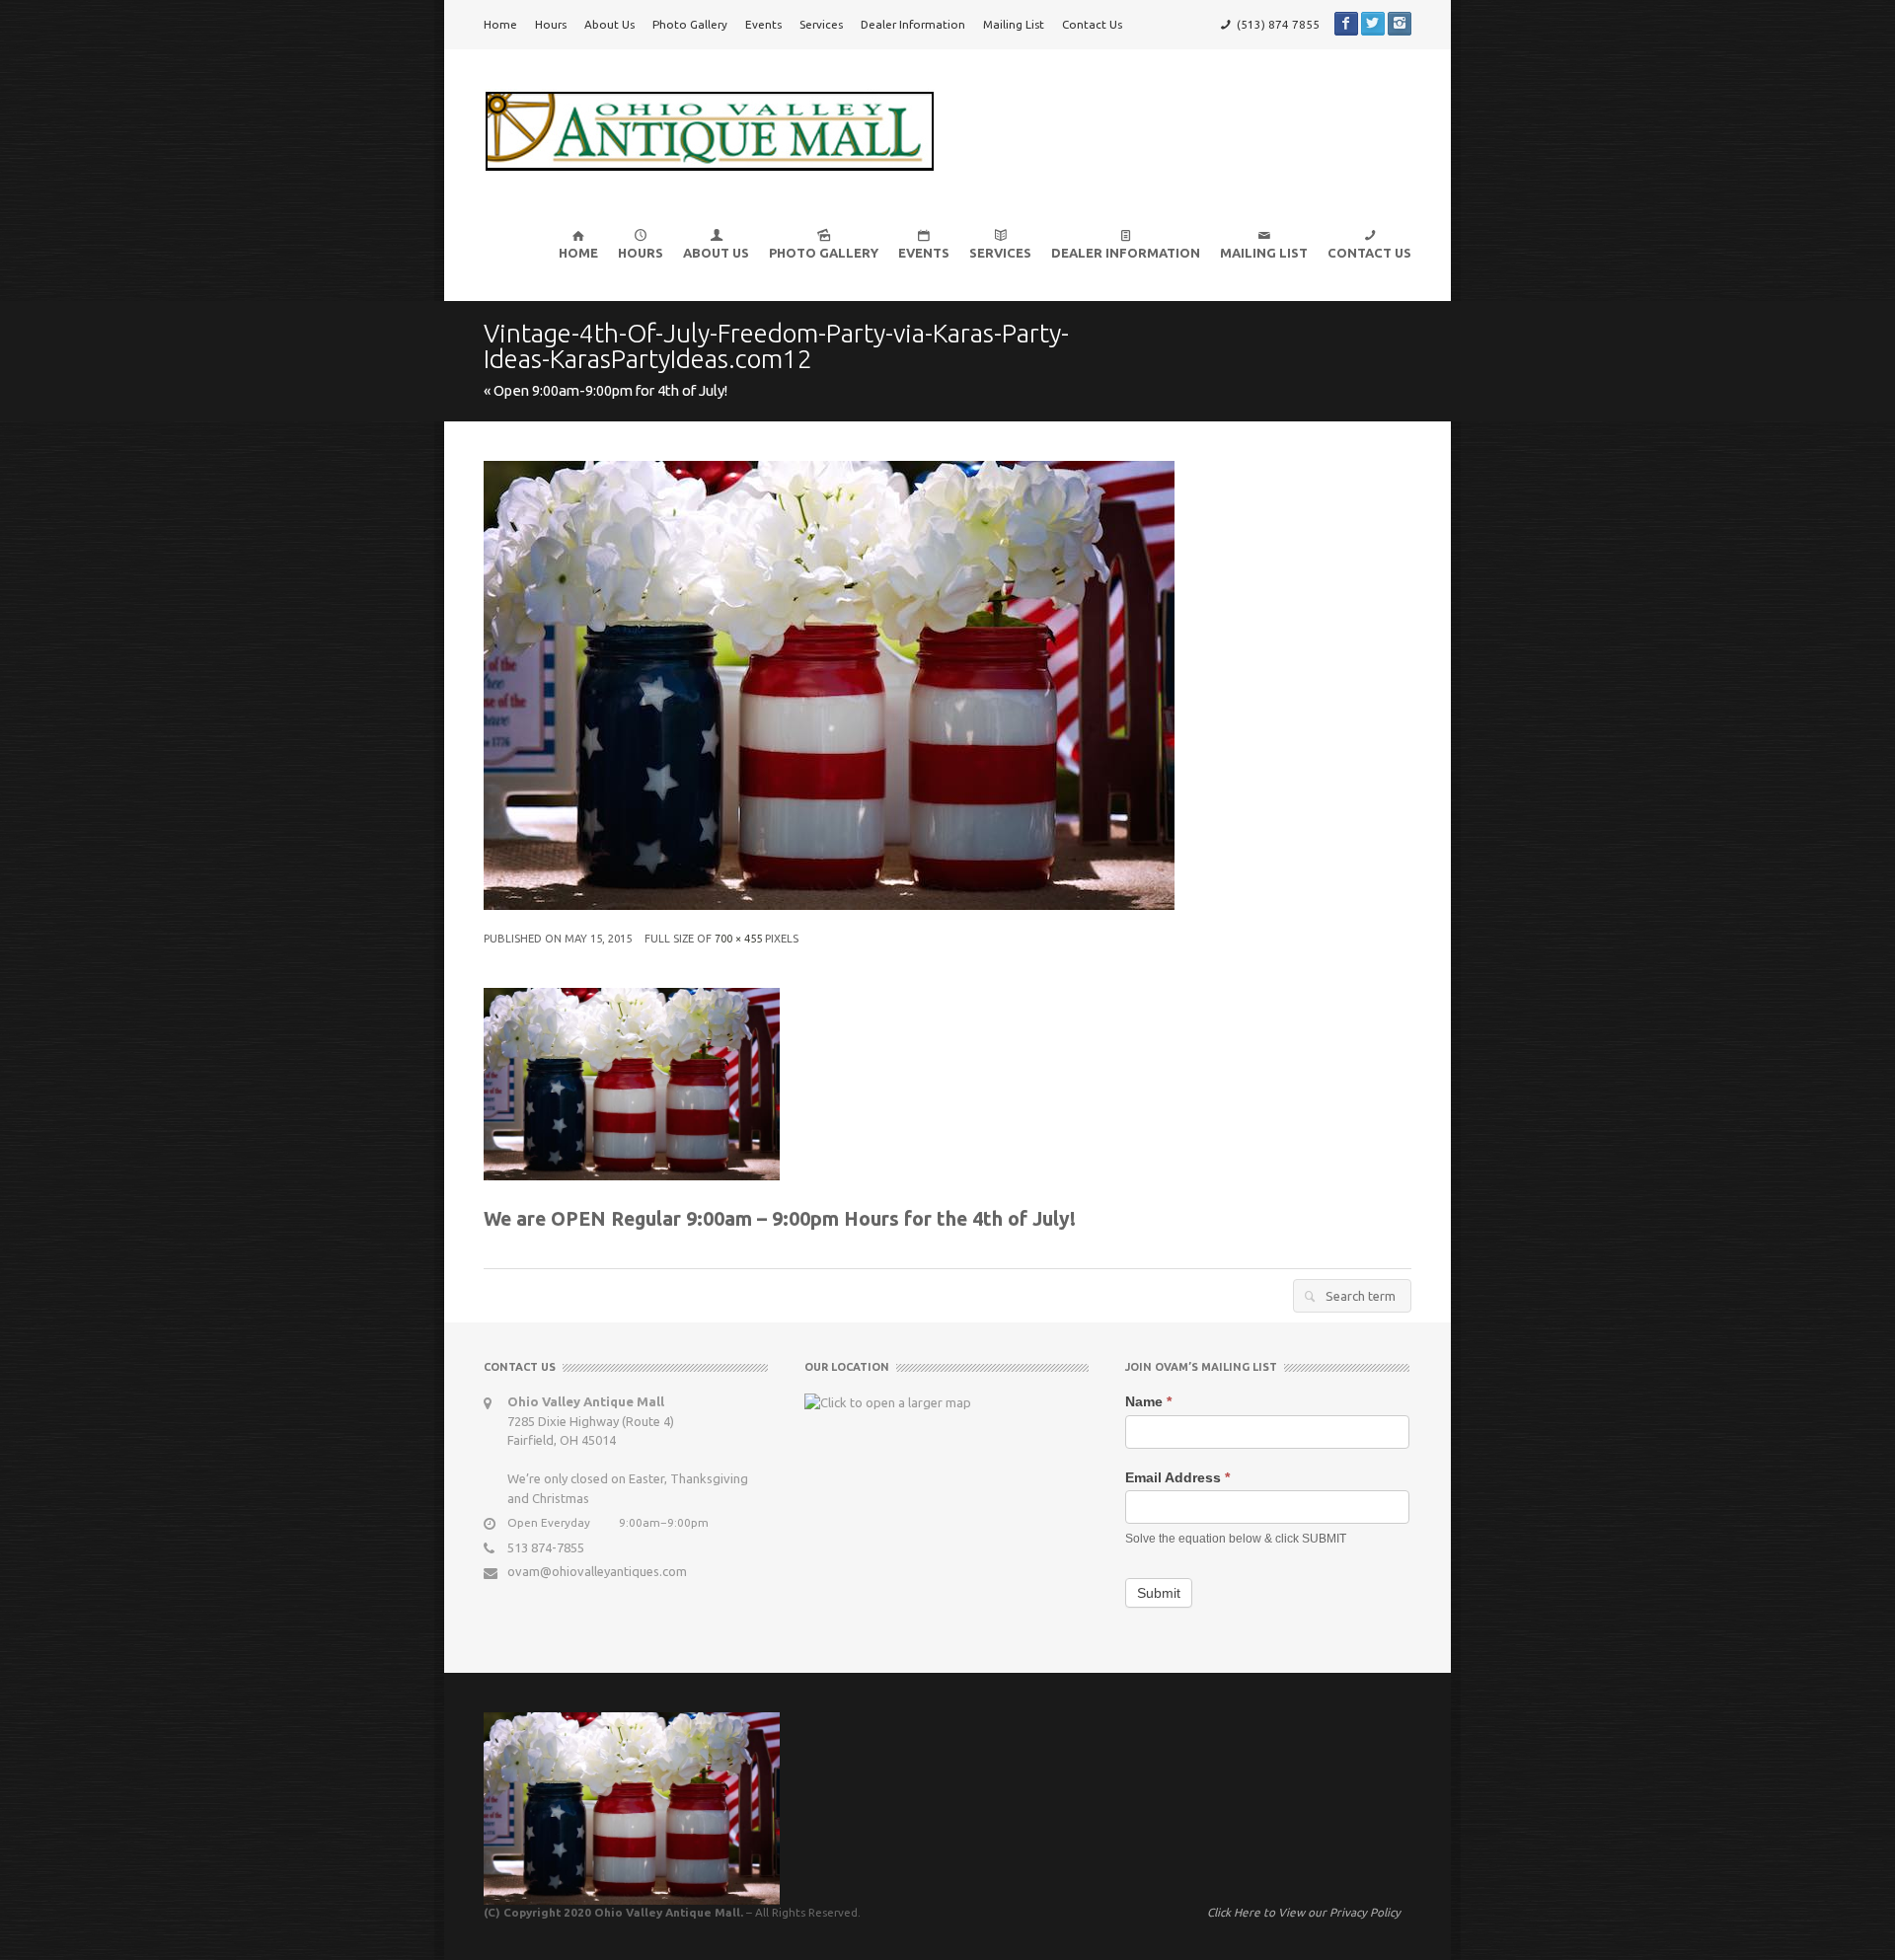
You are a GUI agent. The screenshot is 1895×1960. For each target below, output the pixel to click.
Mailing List (1014, 24)
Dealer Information (913, 24)
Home (500, 24)
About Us (609, 24)
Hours (551, 24)
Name (1148, 1401)
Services (821, 24)
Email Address (1177, 1477)
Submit (1159, 1593)
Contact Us (1092, 24)
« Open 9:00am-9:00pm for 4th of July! (606, 390)
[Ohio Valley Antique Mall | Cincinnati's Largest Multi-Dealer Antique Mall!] (709, 129)
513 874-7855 (546, 1547)
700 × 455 (738, 939)
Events (763, 24)
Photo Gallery (690, 24)
